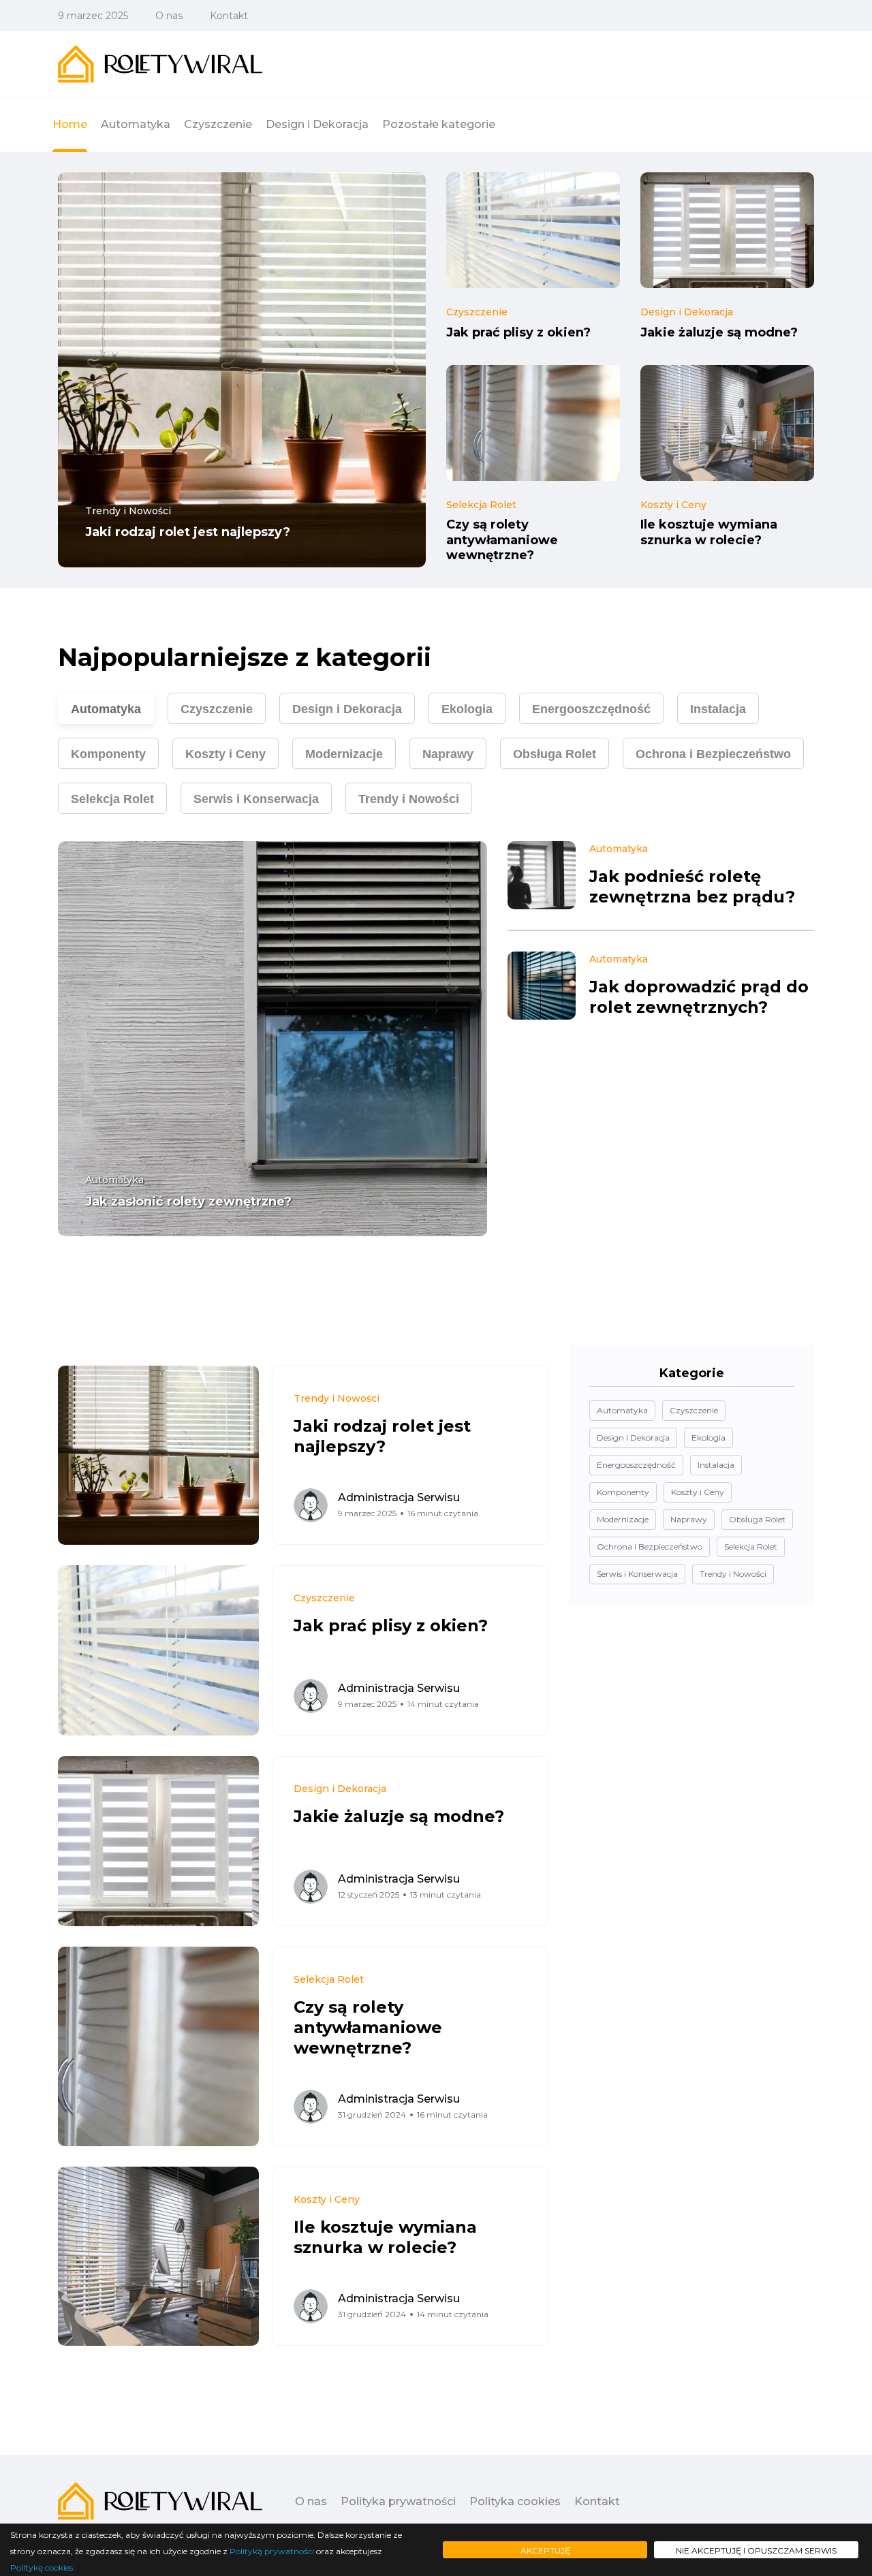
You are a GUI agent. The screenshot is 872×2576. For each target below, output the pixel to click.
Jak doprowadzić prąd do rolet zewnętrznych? (699, 997)
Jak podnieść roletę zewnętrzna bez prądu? (692, 886)
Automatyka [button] (136, 124)
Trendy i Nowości (128, 511)
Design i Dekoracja (687, 312)
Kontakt (229, 16)
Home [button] (70, 124)
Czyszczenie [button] (218, 124)
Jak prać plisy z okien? (518, 332)
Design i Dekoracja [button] (317, 124)
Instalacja (718, 709)
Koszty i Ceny (673, 505)
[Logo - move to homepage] (160, 64)
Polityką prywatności (272, 2551)
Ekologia (467, 709)
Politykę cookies (42, 2567)
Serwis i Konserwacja (256, 799)
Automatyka (106, 709)
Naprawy (448, 754)
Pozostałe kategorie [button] (439, 124)
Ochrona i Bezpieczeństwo (713, 754)
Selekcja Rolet (481, 505)
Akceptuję (545, 2550)
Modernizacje (344, 754)
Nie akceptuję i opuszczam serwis (756, 2550)
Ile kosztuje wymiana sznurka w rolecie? (709, 533)
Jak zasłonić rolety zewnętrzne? (188, 1201)
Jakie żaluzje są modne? (719, 332)
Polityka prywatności (398, 2501)
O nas (169, 16)
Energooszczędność (591, 709)
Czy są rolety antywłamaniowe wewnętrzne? (502, 540)
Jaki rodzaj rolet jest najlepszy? (188, 533)
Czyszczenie (477, 312)
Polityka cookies (515, 2501)
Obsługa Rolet (555, 754)
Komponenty (108, 754)
